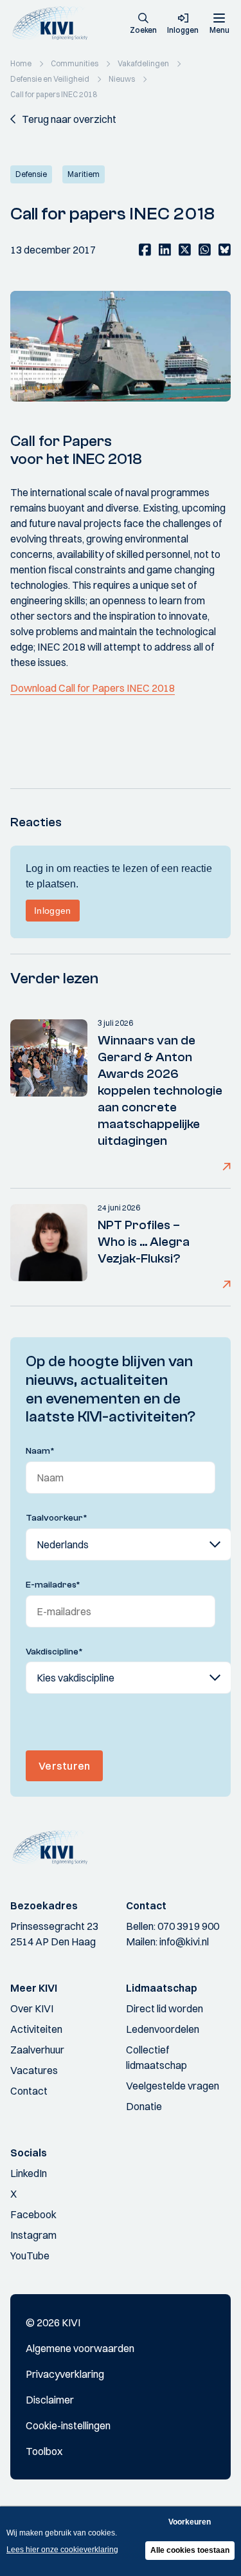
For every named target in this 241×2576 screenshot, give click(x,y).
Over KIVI (32, 2008)
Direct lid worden (165, 2008)
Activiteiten (36, 2029)
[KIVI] (54, 23)
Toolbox (44, 2451)
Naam (40, 1451)
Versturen (64, 1766)
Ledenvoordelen (163, 2029)
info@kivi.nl (184, 1941)
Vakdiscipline (54, 1652)
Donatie (144, 2106)
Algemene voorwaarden (80, 2348)
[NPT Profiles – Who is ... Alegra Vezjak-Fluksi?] (49, 1247)
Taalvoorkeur (57, 1518)
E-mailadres (53, 1585)
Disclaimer (50, 2400)
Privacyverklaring (65, 2374)
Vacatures (34, 2070)
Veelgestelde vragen (173, 2086)
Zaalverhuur (37, 2050)
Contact (29, 2091)
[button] (143, 24)
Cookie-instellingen (68, 2425)
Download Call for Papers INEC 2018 (93, 688)
